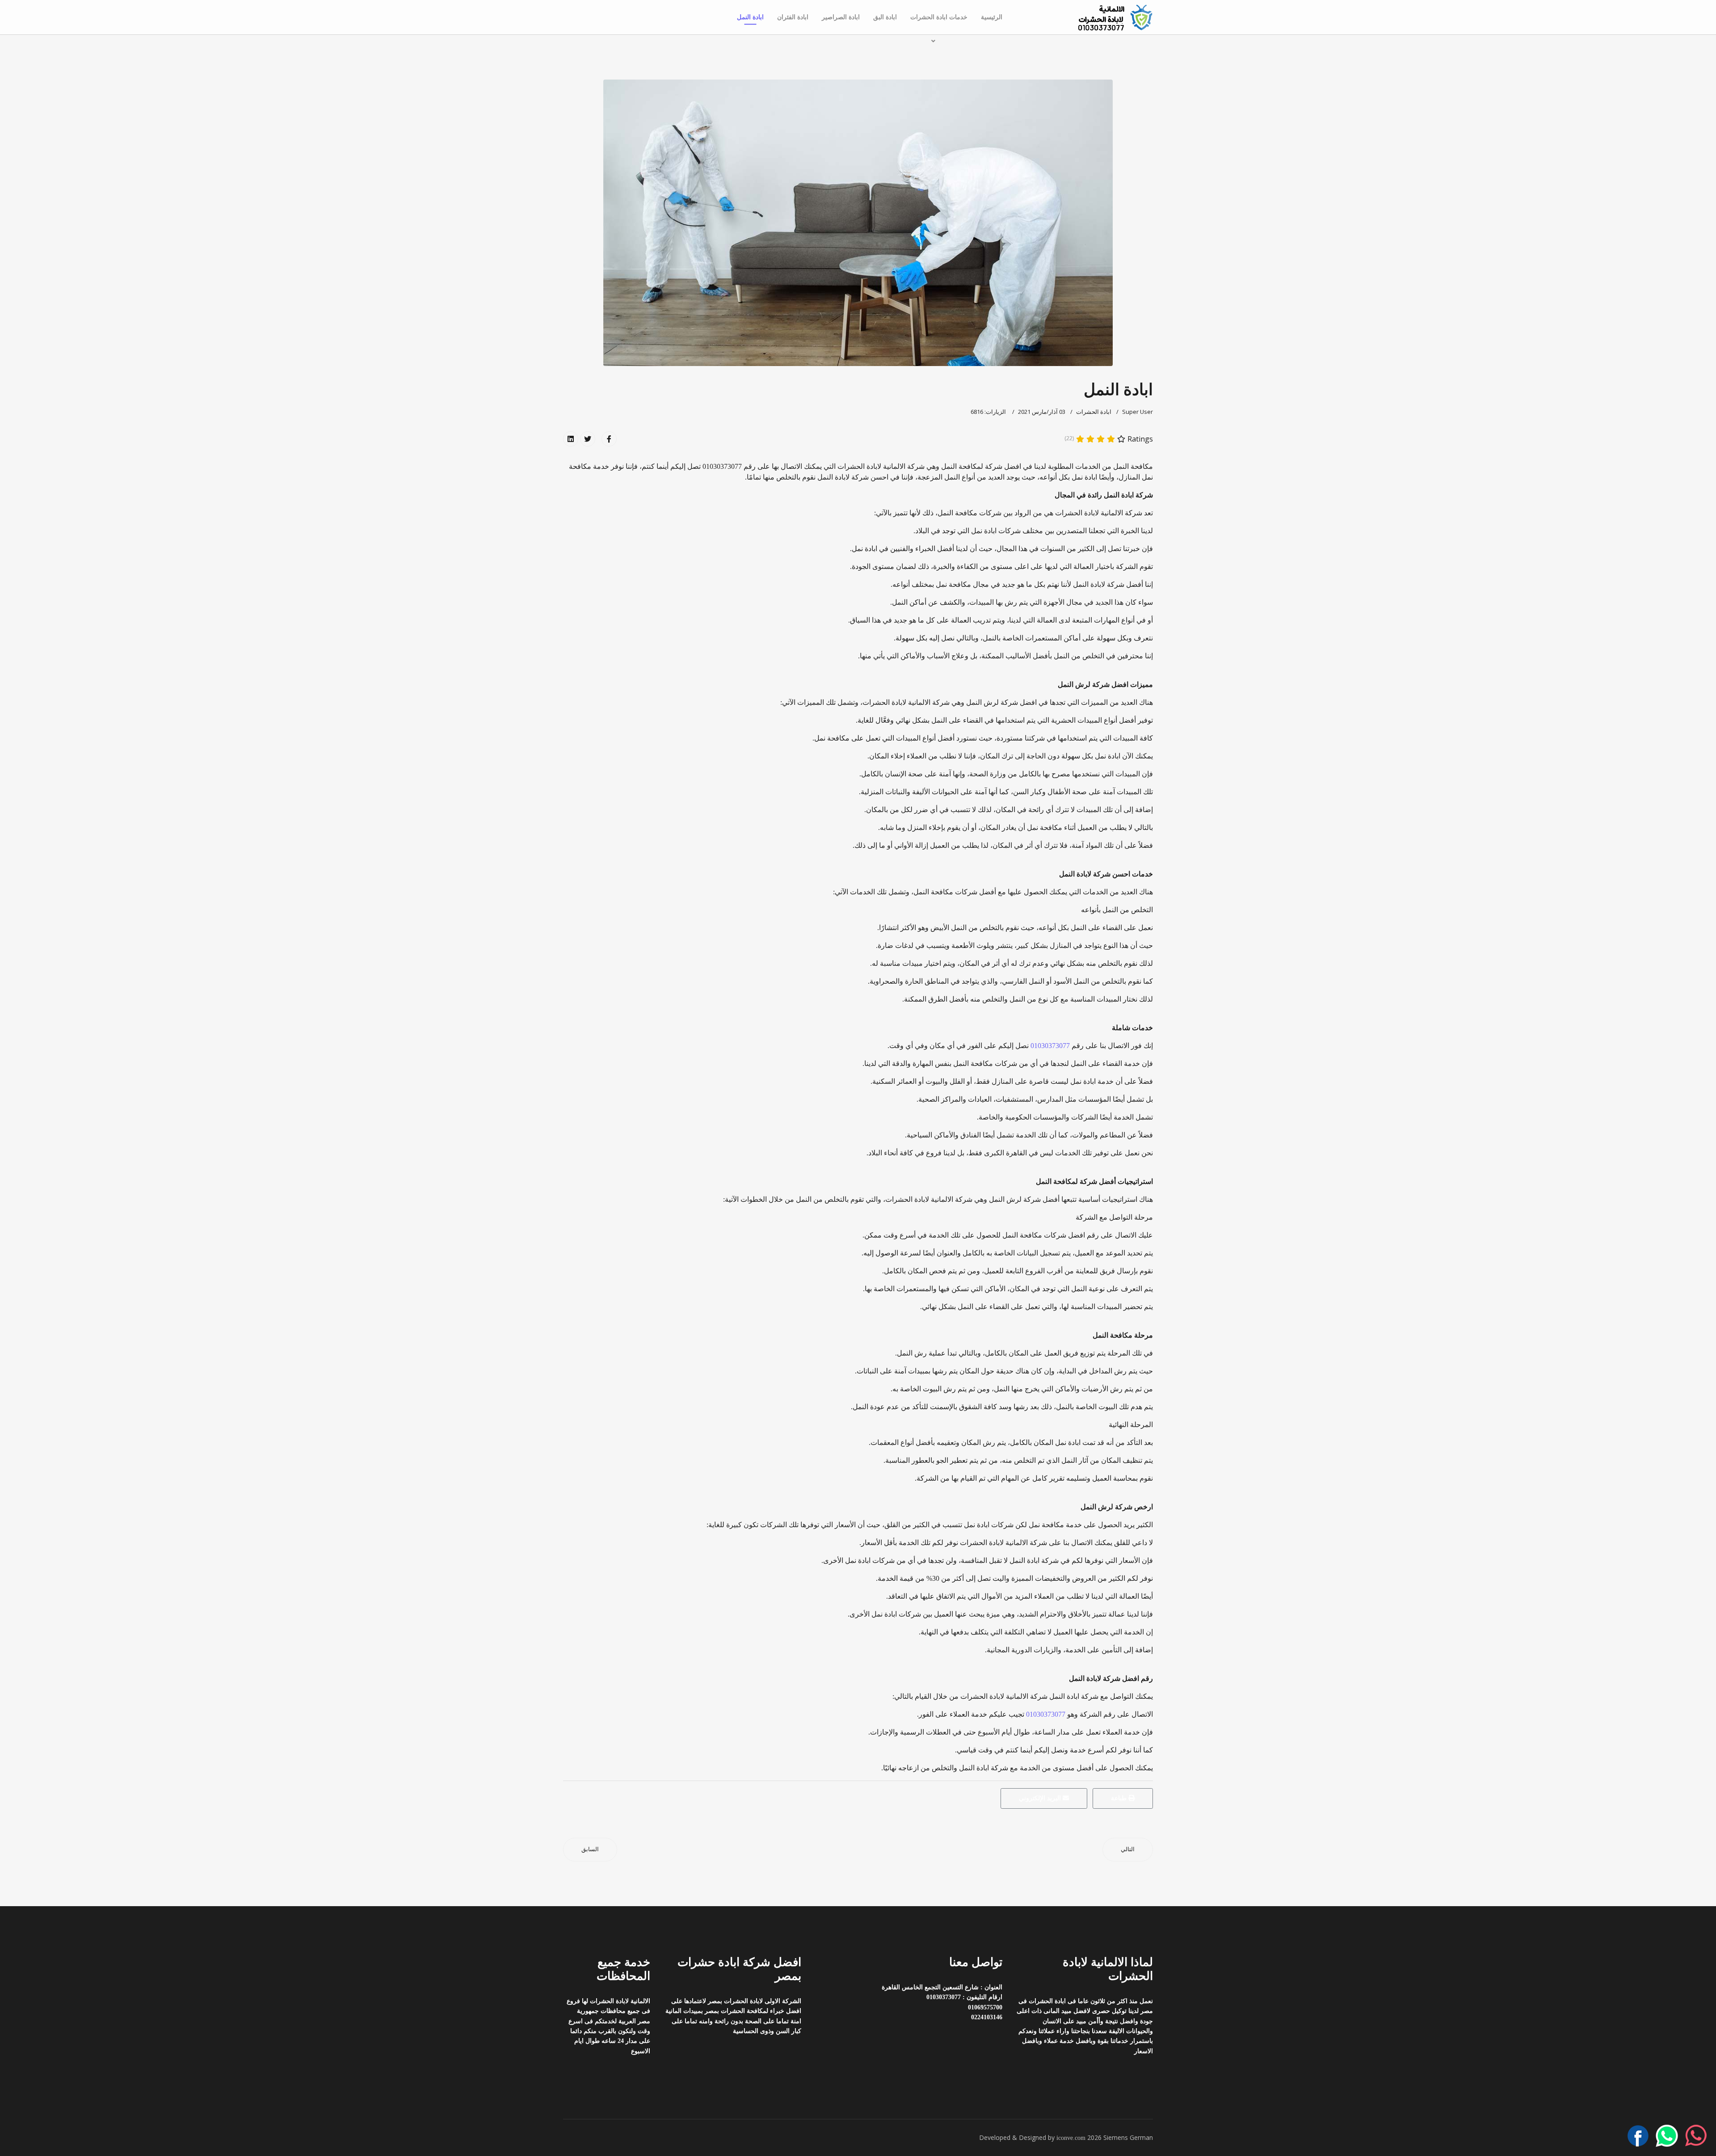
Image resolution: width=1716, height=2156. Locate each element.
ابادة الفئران (793, 17)
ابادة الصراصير (841, 17)
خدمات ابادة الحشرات (939, 17)
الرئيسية (992, 17)
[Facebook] (609, 439)
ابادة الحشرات (1094, 412)
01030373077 (1050, 1046)
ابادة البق (885, 17)
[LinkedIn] (571, 439)
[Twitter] (588, 439)
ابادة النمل (750, 17)
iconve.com (1071, 2138)
